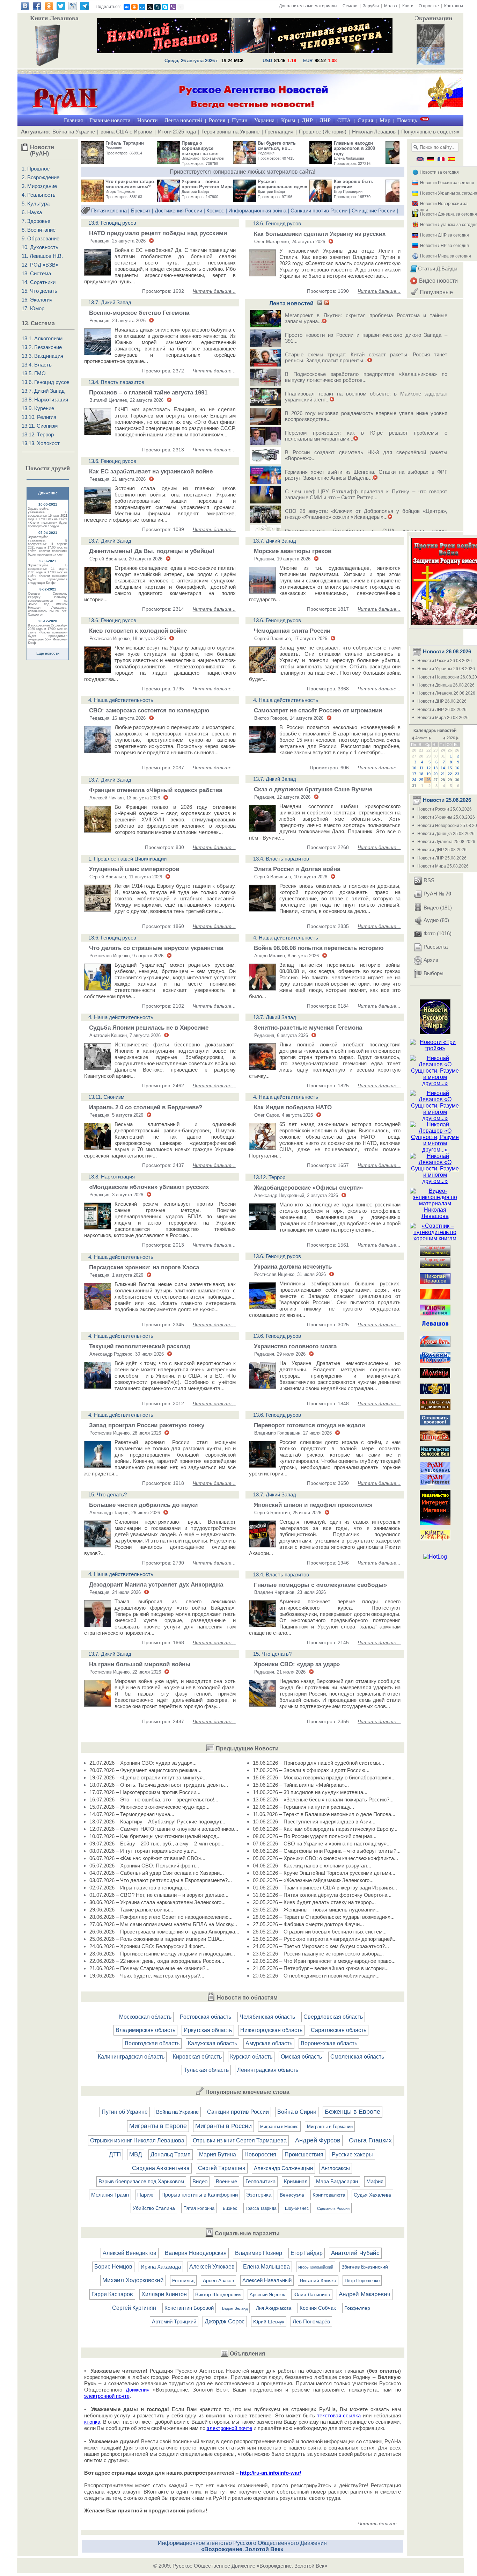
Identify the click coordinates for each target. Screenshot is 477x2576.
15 (450, 768)
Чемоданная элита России (292, 631)
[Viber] (173, 7)
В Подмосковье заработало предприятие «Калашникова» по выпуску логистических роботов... (366, 377)
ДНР (307, 120)
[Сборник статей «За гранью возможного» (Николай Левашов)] (47, 46)
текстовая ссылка (339, 2415)
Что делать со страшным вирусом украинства (156, 948)
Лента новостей (183, 120)
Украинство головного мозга (295, 1346)
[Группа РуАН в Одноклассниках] (49, 8)
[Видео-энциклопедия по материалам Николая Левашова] (435, 1216)
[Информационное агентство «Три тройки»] (435, 1048)
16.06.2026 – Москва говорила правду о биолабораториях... (324, 1777)
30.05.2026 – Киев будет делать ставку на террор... (314, 1902)
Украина (264, 120)
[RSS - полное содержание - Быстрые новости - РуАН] (327, 303)
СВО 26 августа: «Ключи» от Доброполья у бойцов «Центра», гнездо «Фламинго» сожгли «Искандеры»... (366, 514)
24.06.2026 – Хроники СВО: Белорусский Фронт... (148, 1946)
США (344, 120)
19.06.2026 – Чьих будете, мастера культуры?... (147, 1976)
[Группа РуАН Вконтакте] (25, 8)
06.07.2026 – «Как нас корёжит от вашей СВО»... (147, 1858)
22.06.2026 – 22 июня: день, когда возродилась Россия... (157, 1961)
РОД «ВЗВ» (44, 265)
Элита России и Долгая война (297, 869)
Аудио (431, 920)
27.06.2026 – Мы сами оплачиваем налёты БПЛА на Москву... (163, 1924)
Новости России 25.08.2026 (445, 809)
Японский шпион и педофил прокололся (313, 1505)
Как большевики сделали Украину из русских (320, 234)
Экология (41, 300)
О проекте (429, 6)
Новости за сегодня (439, 172)
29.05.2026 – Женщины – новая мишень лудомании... (316, 1910)
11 (421, 768)
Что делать (44, 291)
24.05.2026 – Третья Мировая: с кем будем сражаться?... (321, 1946)
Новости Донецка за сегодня (449, 214)
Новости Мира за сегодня (446, 256)
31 (443, 756)
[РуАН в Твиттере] (61, 8)
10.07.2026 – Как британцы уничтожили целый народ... (155, 1836)
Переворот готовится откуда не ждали (309, 1425)
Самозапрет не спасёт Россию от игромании (318, 710)
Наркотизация (51, 400)
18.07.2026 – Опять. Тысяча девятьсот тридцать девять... (159, 1785)
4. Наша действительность (121, 700)
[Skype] (165, 7)
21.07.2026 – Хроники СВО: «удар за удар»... (143, 1763)
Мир (385, 120)
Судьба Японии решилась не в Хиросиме (149, 1028)
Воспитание (41, 230)
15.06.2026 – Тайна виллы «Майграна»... (301, 1785)
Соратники (43, 282)
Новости (148, 120)
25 (450, 750)
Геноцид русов (52, 382)
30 (435, 756)
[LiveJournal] (157, 7)
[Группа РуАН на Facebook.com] (37, 8)
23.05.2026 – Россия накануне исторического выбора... (318, 1954)
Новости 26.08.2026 (446, 651)
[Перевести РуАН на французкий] (440, 160)
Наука (35, 212)
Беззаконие (48, 347)
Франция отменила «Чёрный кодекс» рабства (156, 790)
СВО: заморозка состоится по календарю (149, 710)
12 (428, 768)
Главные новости (110, 120)
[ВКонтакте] (127, 7)
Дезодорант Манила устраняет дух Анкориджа (156, 1585)
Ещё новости (48, 653)
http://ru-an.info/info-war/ (270, 2473)
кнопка (92, 2422)
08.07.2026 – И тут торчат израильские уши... (144, 1851)
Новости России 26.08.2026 (445, 661)
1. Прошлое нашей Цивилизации (127, 859)
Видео (431, 908)
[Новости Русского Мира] (435, 1032)
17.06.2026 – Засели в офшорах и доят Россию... (311, 1770)
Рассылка (436, 947)
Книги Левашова (54, 18)
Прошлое (38, 169)
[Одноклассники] (134, 7)
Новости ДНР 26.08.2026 (442, 701)
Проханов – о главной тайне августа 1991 (148, 393)
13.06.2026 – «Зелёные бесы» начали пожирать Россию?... (323, 1799)
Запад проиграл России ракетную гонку (147, 1425)
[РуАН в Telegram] (85, 8)
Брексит (141, 211)
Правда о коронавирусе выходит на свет (200, 148)
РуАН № (437, 894)
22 (428, 750)
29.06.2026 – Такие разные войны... (131, 1910)
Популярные (436, 292)
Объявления (247, 2354)
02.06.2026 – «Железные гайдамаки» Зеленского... (313, 1880)
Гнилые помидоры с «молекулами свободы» (320, 1585)
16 (457, 768)
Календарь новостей (435, 731)
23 (435, 750)
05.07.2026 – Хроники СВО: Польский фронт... (144, 1866)
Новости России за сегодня (447, 183)
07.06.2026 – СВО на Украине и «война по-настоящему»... (322, 1844)
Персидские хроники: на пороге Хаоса (144, 1267)
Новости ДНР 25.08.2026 (442, 850)
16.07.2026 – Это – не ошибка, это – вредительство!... (154, 1799)
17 (414, 774)
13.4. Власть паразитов (116, 382)
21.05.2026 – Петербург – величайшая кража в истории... (321, 1968)
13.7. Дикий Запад (110, 302)
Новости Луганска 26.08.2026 (446, 693)
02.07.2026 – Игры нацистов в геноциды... (139, 1888)
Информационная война (257, 211)
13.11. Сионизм (106, 1097)
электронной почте (107, 2396)
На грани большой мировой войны (140, 1664)
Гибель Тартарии (125, 143)
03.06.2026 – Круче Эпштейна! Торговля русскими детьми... (324, 1873)
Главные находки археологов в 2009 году (354, 148)
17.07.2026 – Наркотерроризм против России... (145, 1792)
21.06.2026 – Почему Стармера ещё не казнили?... (149, 1968)
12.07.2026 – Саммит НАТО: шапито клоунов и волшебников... (164, 1829)
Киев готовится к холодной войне (138, 631)
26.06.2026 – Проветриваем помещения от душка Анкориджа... (164, 1932)
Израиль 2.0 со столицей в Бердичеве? (146, 1107)
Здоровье (39, 221)
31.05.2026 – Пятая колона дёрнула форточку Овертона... (322, 1895)
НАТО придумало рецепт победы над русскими (158, 233)
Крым (288, 120)
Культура (38, 204)
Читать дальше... (214, 291)
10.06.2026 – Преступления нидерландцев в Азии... (314, 1822)
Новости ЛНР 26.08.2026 (442, 710)
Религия (47, 417)
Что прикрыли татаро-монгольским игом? (130, 184)
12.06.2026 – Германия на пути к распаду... (303, 1807)
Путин (240, 120)
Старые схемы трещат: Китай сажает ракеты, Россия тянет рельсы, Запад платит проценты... (366, 357)
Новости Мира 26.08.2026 (443, 718)
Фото (430, 933)
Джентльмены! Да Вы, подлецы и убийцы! (152, 551)
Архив (431, 960)
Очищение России (373, 211)
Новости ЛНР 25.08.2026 (442, 858)
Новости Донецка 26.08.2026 (446, 685)
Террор (45, 434)
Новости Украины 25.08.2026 (446, 817)
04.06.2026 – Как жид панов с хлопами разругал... (312, 1866)
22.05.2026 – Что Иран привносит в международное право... (324, 1961)
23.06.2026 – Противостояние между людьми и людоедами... (162, 1954)
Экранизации (434, 18)
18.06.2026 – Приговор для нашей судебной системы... (318, 1763)
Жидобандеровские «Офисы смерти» (308, 1188)
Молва (391, 6)
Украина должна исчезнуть (293, 1267)
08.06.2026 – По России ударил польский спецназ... (315, 1836)
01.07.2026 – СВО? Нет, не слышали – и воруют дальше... (159, 1895)
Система (41, 273)
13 (435, 768)
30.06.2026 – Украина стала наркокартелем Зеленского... (157, 1902)
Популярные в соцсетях (430, 132)
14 (443, 768)
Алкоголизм (48, 338)
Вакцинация (49, 356)
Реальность (41, 195)
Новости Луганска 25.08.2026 (446, 842)
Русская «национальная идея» (282, 184)
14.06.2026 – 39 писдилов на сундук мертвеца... (310, 1792)
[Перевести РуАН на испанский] (450, 160)
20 (414, 750)
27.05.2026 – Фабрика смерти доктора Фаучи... (308, 1924)
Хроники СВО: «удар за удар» (297, 1664)
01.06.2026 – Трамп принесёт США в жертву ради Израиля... (325, 1888)
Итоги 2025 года (177, 132)
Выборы (434, 973)
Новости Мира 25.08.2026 (443, 866)
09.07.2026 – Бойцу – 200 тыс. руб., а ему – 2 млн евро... (157, 1844)
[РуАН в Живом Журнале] (73, 8)
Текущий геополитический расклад (140, 1346)
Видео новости (438, 281)
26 (457, 750)
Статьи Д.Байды (438, 269)
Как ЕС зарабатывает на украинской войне (151, 471)
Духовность (44, 247)
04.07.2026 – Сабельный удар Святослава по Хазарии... (157, 1873)
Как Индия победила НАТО (293, 1107)
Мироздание (42, 186)
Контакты (454, 6)
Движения (138, 2390)
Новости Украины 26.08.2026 (446, 669)
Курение (44, 408)
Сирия (365, 120)
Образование (43, 238)
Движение (48, 493)
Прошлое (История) (323, 132)
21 (421, 750)
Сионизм (47, 426)
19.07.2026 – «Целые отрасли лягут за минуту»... (148, 1777)
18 (421, 774)
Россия (217, 120)
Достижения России (178, 211)
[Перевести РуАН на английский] (419, 160)
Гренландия (279, 132)
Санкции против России (319, 211)
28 (421, 756)
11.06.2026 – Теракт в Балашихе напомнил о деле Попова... (324, 1814)
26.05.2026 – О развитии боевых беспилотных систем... (320, 1932)
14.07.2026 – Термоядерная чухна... (132, 1814)
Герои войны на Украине (230, 132)
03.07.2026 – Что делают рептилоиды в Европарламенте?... (161, 1880)
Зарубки (371, 6)
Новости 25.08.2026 (446, 800)
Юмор (37, 308)
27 (414, 756)
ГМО (40, 373)
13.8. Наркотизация (112, 1177)
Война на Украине (74, 132)
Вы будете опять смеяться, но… (277, 146)
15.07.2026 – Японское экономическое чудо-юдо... (149, 1807)
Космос (215, 211)
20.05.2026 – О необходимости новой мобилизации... (316, 1976)
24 (443, 750)
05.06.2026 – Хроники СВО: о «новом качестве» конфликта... (325, 1858)
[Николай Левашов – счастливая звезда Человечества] (245, 51)
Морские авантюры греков (293, 551)
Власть (43, 365)
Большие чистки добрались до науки (143, 1505)
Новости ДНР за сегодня (445, 235)
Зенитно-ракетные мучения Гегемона (308, 1028)
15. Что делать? (108, 1494)
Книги (408, 6)
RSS (429, 880)
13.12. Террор (269, 1177)
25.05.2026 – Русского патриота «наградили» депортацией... (325, 1939)
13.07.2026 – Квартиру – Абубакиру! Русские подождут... (157, 1822)
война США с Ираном (126, 132)
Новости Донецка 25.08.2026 (446, 834)
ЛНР (325, 120)
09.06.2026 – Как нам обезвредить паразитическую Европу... (325, 1829)
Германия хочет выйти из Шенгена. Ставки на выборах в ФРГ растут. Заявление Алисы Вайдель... (366, 475)
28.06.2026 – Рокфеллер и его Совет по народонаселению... (161, 1917)
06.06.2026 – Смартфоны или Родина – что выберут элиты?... (327, 1851)
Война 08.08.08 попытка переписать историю (319, 948)
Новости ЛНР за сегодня (445, 246)
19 (428, 774)
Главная (73, 120)
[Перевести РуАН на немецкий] (430, 160)
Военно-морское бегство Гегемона (139, 313)
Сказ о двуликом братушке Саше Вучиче (313, 789)
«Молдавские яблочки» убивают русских (149, 1187)
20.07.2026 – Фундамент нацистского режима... (145, 1770)
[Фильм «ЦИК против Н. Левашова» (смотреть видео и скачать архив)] (431, 45)
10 (414, 768)
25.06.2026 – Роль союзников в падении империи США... (157, 1939)
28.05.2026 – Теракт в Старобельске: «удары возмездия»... (324, 1917)
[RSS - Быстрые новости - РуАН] (320, 303)
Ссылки (350, 6)
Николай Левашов (374, 132)
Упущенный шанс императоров (134, 869)
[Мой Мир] (142, 7)
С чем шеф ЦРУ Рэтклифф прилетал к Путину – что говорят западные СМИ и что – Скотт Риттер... (366, 494)
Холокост (48, 443)
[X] (150, 7)
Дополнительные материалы (308, 6)
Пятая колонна (109, 211)
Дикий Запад (49, 391)
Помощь (407, 120)
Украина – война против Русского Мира (207, 184)
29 (428, 756)
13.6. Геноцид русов (112, 223)
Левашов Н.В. (46, 256)
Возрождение (43, 177)
